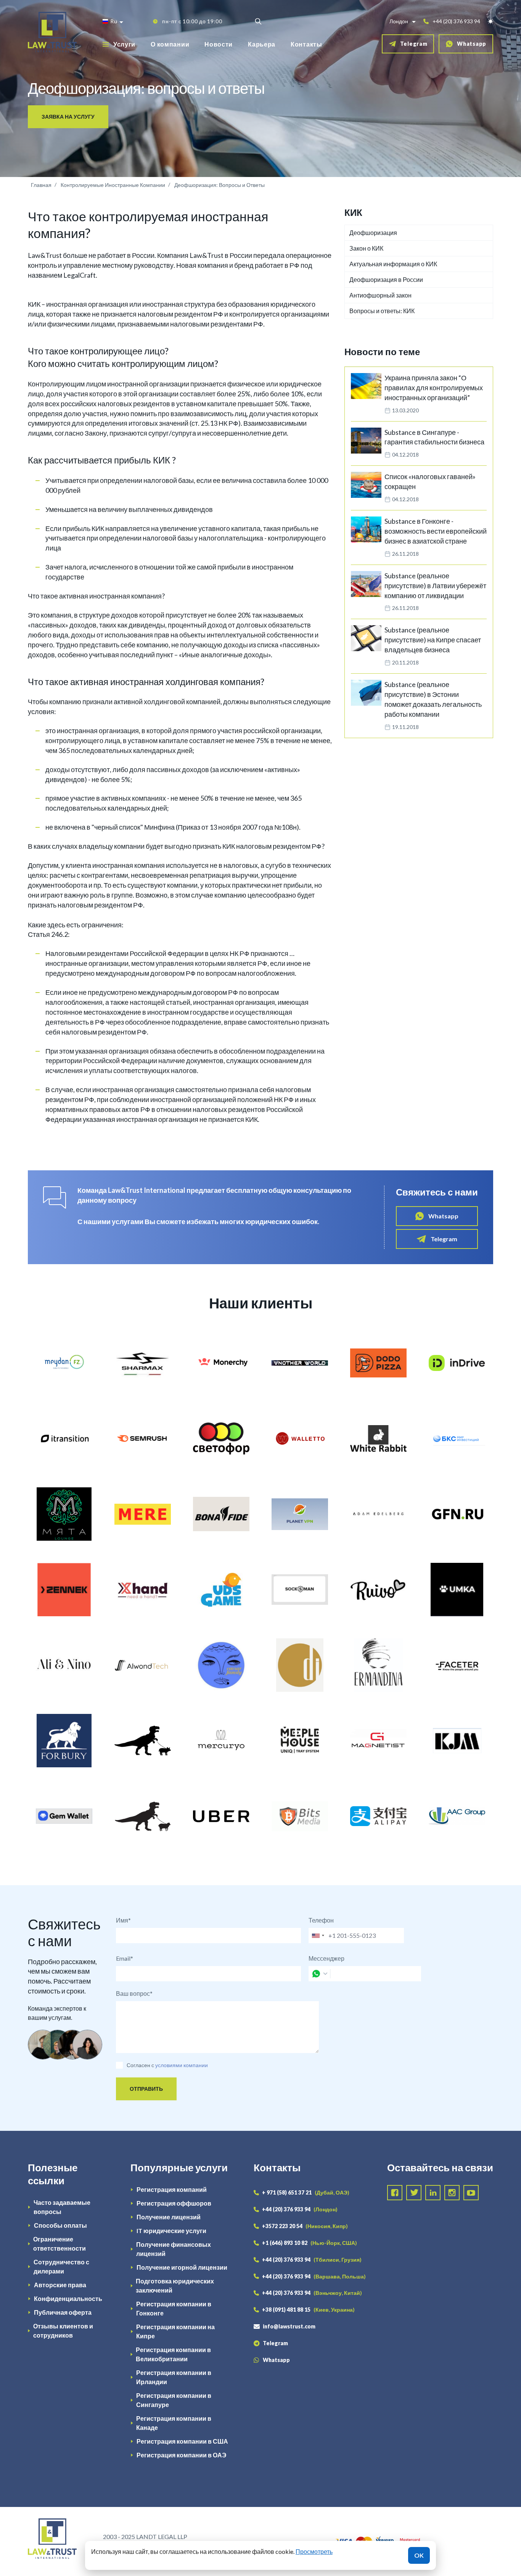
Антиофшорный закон (380, 295)
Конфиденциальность (68, 2298)
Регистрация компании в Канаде (174, 2423)
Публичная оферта (63, 2312)
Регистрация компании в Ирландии (174, 2377)
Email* (125, 1958)
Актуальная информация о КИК (393, 264)
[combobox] (318, 1936)
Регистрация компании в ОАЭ (181, 2455)
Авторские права (60, 2285)
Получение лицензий (169, 2217)
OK (419, 2555)
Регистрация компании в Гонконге (174, 2308)
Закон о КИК (366, 248)
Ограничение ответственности (59, 2244)
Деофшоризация (373, 232)
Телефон (321, 1920)
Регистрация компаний (172, 2189)
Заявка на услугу (68, 117)
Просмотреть (314, 2551)
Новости (219, 44)
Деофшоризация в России (386, 279)
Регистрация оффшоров (174, 2203)
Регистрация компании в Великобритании (173, 2354)
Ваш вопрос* (134, 1993)
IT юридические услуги (171, 2231)
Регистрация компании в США (182, 2441)
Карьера (262, 44)
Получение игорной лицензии (182, 2267)
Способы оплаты (60, 2225)
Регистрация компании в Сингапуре (174, 2400)
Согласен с (140, 2065)
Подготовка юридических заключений (175, 2286)
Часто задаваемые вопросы (62, 2207)
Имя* (123, 1920)
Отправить (146, 2089)
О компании (170, 44)
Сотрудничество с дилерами (61, 2266)
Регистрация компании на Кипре (175, 2331)
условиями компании (182, 2065)
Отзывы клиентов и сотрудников (63, 2331)
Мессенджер (326, 1958)
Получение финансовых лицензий (174, 2249)
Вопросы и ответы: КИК (382, 311)
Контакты (306, 44)
